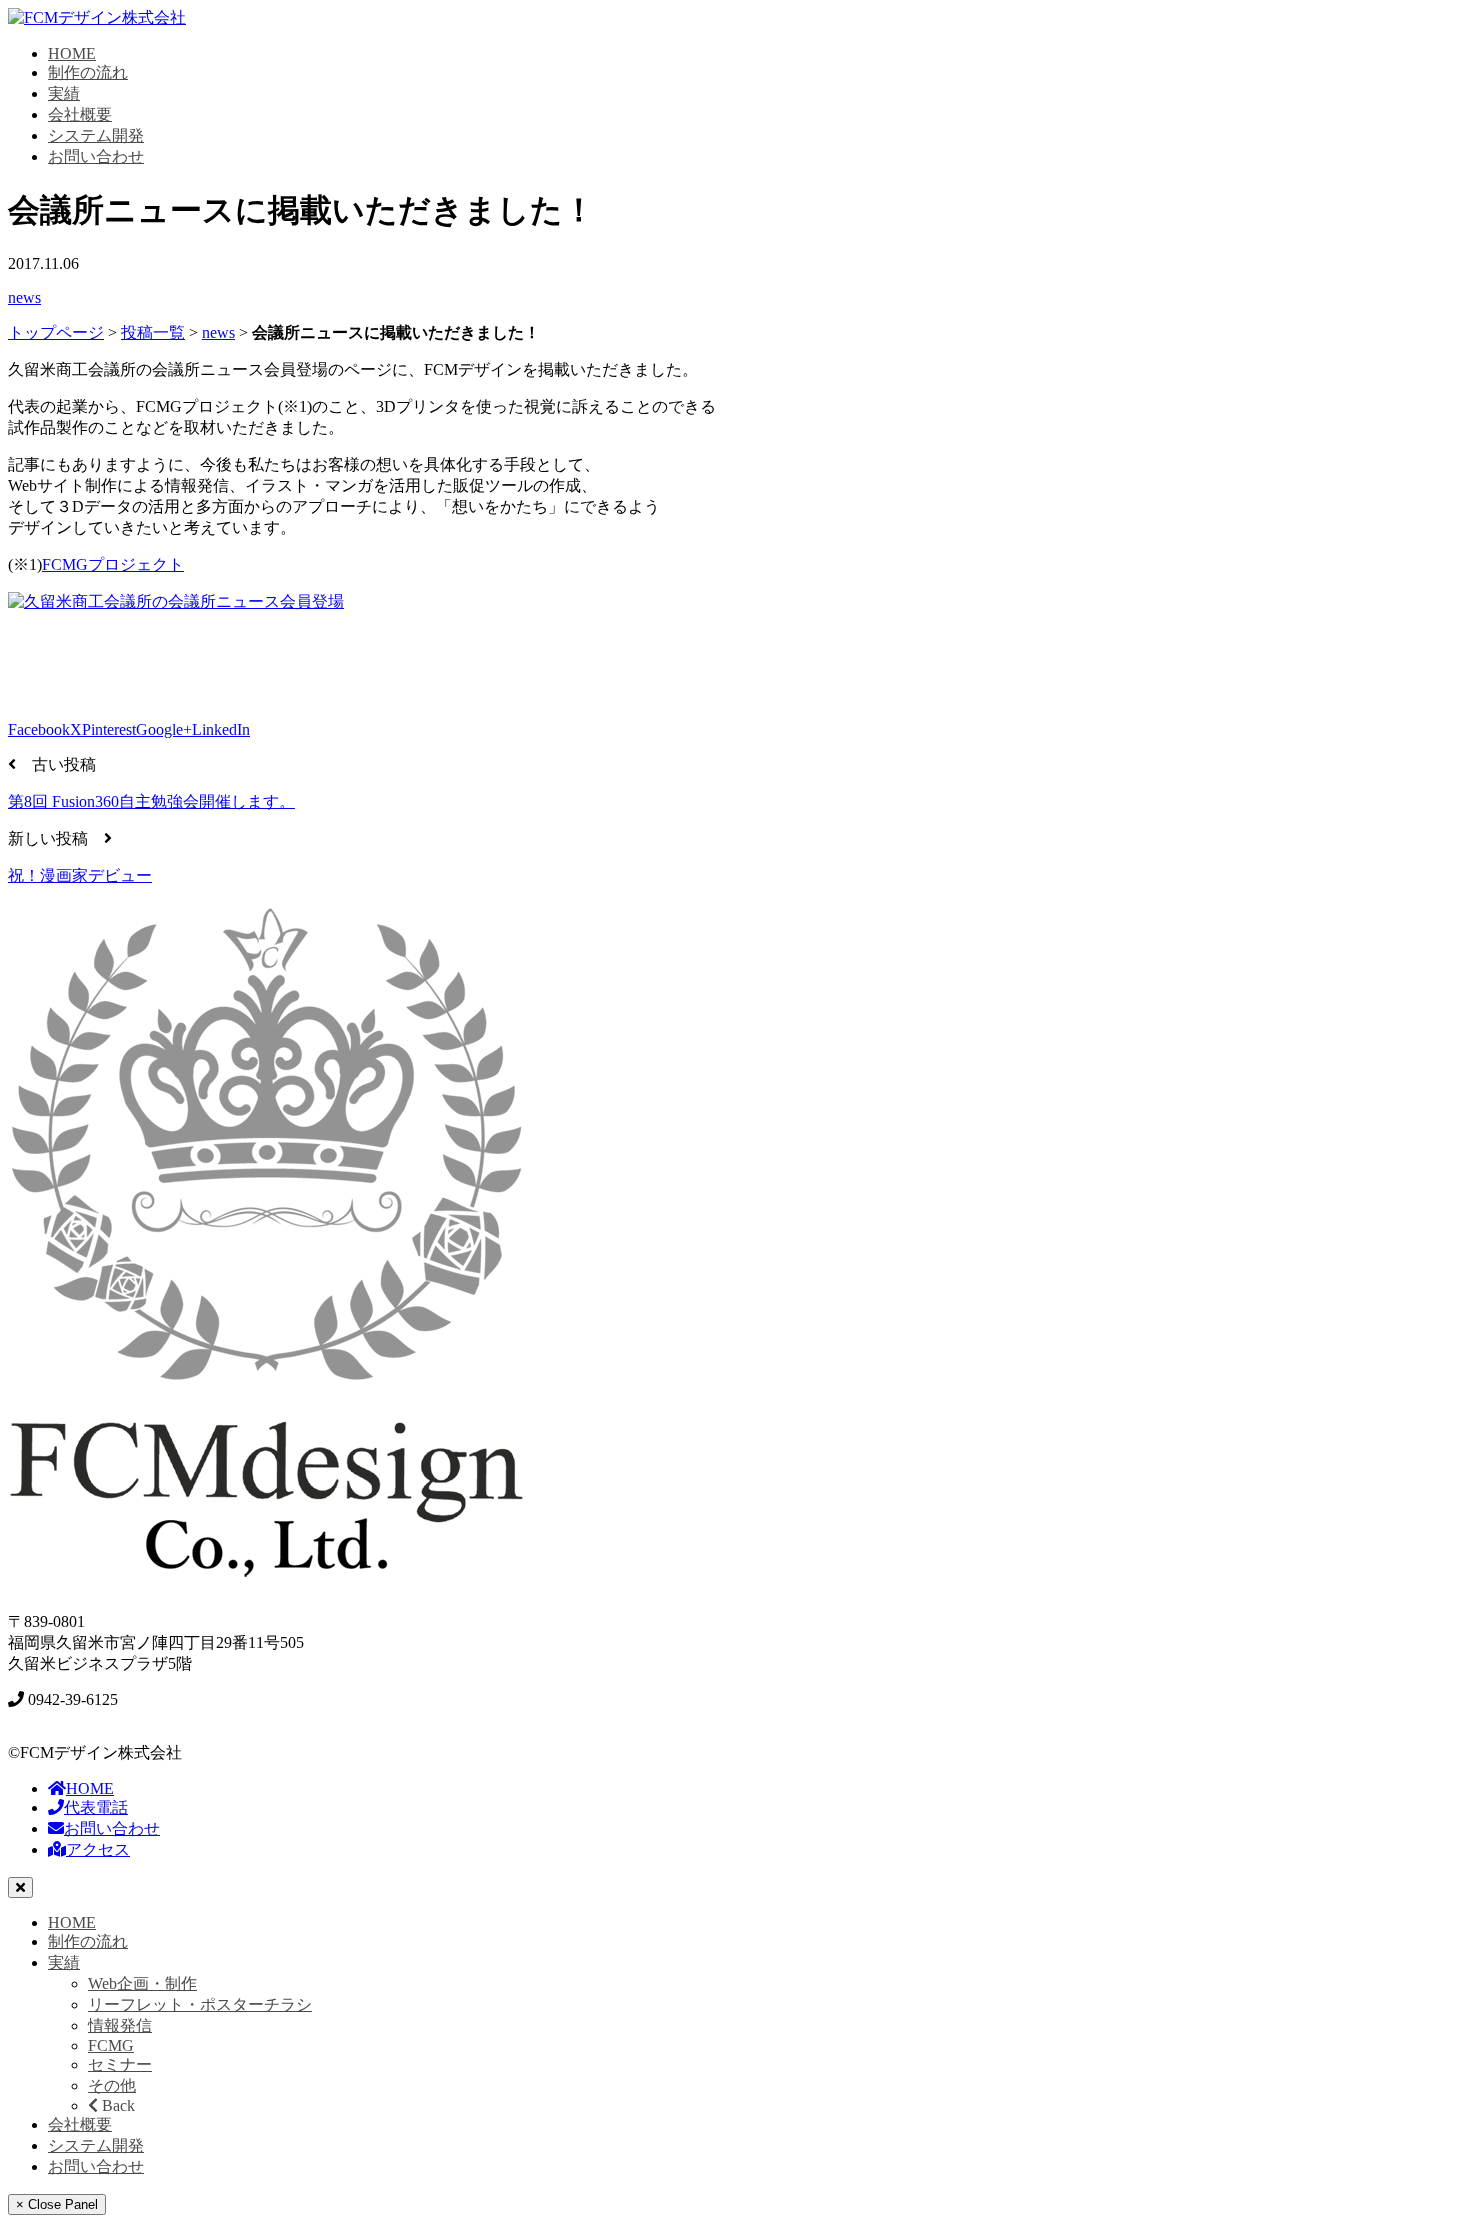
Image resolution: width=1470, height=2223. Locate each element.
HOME (72, 53)
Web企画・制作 (142, 1983)
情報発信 (120, 2025)
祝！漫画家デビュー (80, 875)
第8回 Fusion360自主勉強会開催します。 (151, 801)
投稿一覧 (153, 332)
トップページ (56, 332)
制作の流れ (88, 72)
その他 (112, 2085)
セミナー (120, 2064)
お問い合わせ (96, 156)
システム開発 (96, 135)
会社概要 (80, 114)
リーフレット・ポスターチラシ (200, 2004)
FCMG (111, 2045)
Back (116, 2105)
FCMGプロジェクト (113, 564)
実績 (64, 93)
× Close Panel (57, 2204)
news (24, 297)
